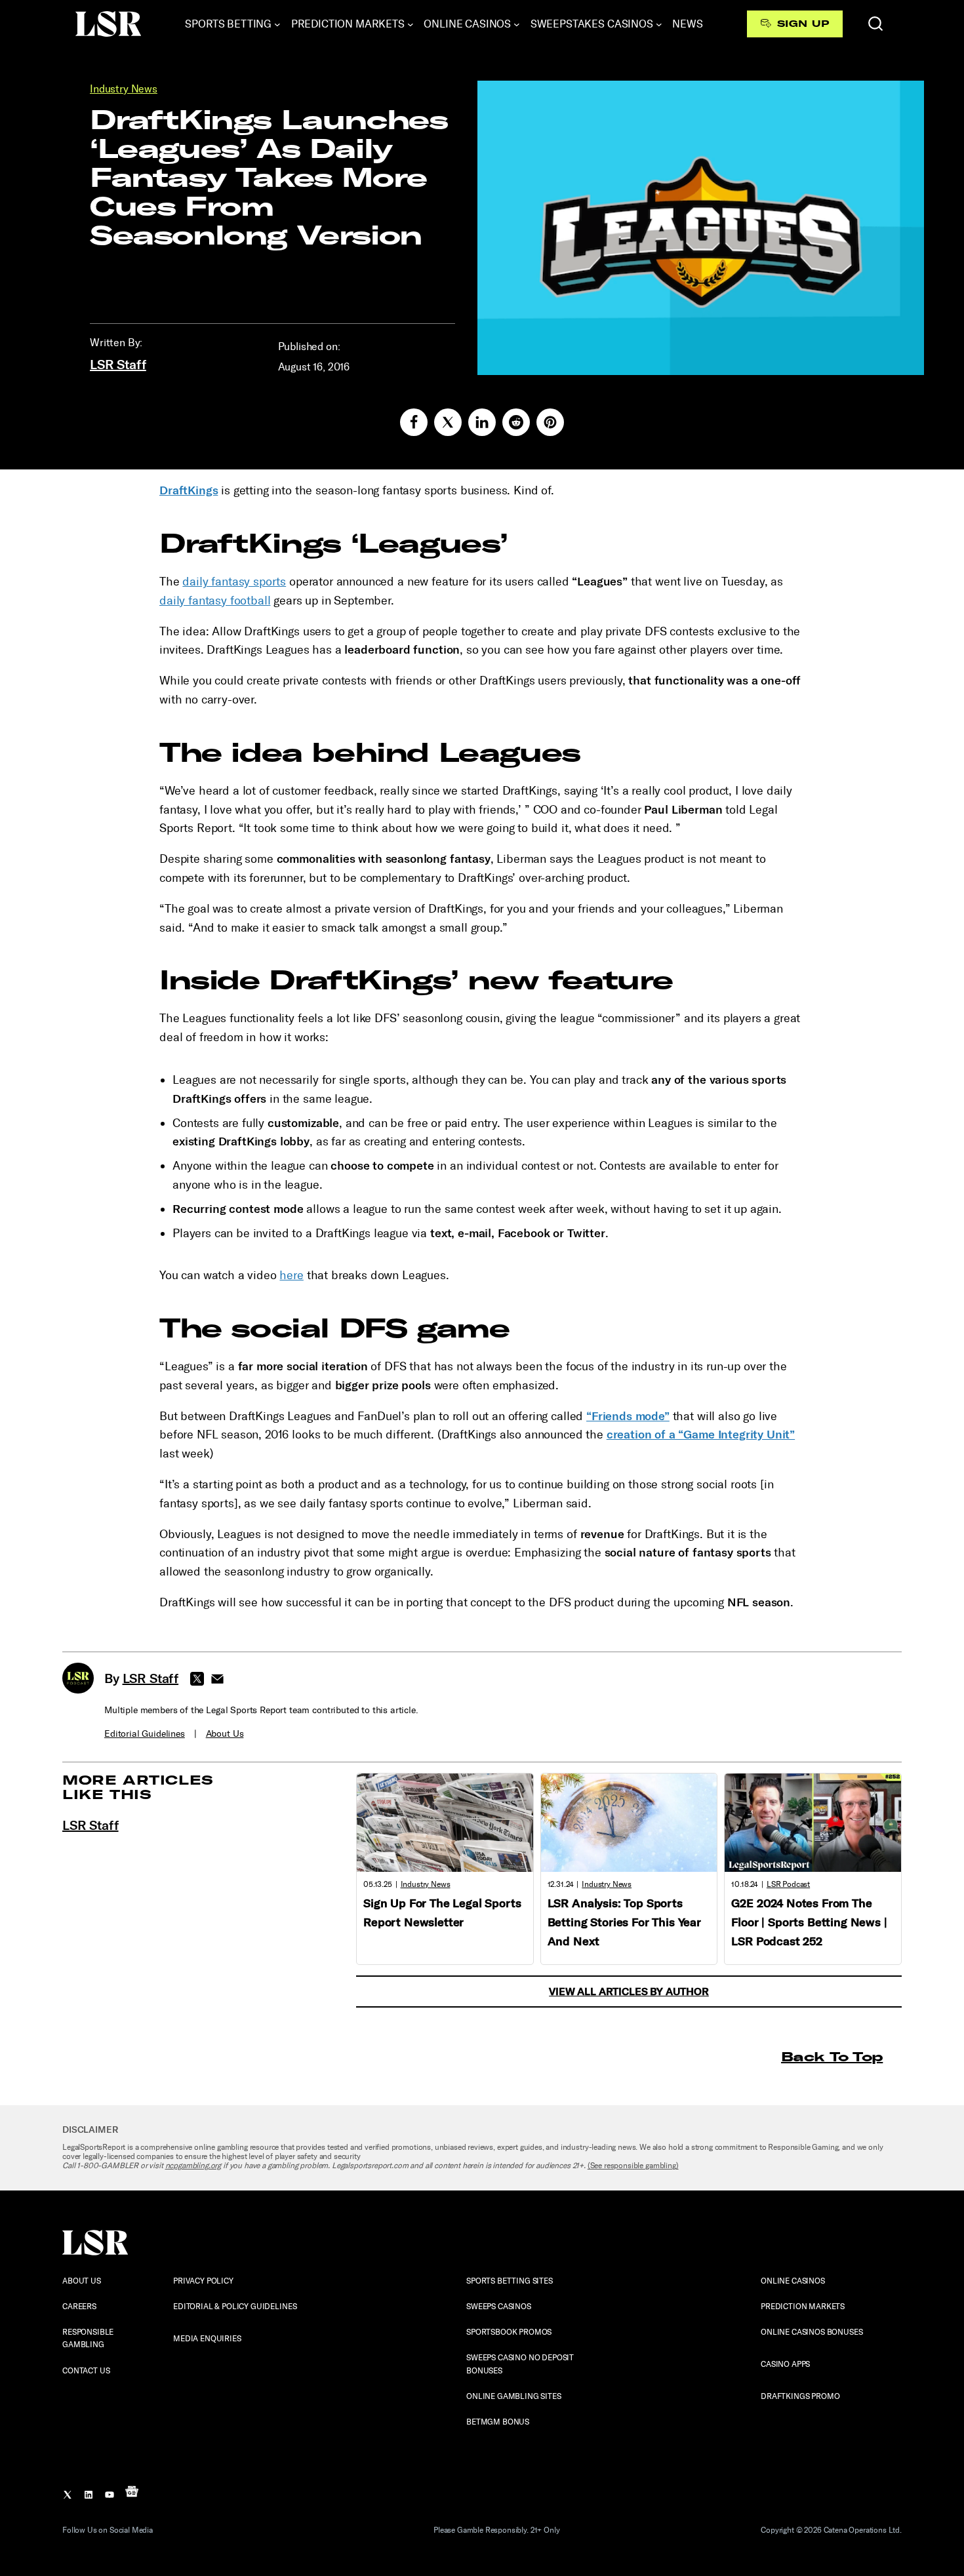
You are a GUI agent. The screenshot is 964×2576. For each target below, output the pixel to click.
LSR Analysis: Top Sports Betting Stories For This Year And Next (624, 1922)
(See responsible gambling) (633, 2166)
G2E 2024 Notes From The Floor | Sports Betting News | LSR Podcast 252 (809, 1922)
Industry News (124, 89)
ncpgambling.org (193, 2166)
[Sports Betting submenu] (277, 24)
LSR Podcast (788, 1884)
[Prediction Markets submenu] (411, 24)
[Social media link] (414, 422)
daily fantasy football (215, 601)
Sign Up (803, 24)
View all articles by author (629, 1991)
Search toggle (875, 24)
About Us (225, 1734)
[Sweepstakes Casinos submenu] (659, 24)
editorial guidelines (145, 1734)
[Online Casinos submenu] (517, 24)
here (291, 1275)
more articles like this (138, 1787)
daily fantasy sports (234, 582)
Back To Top (832, 2056)
